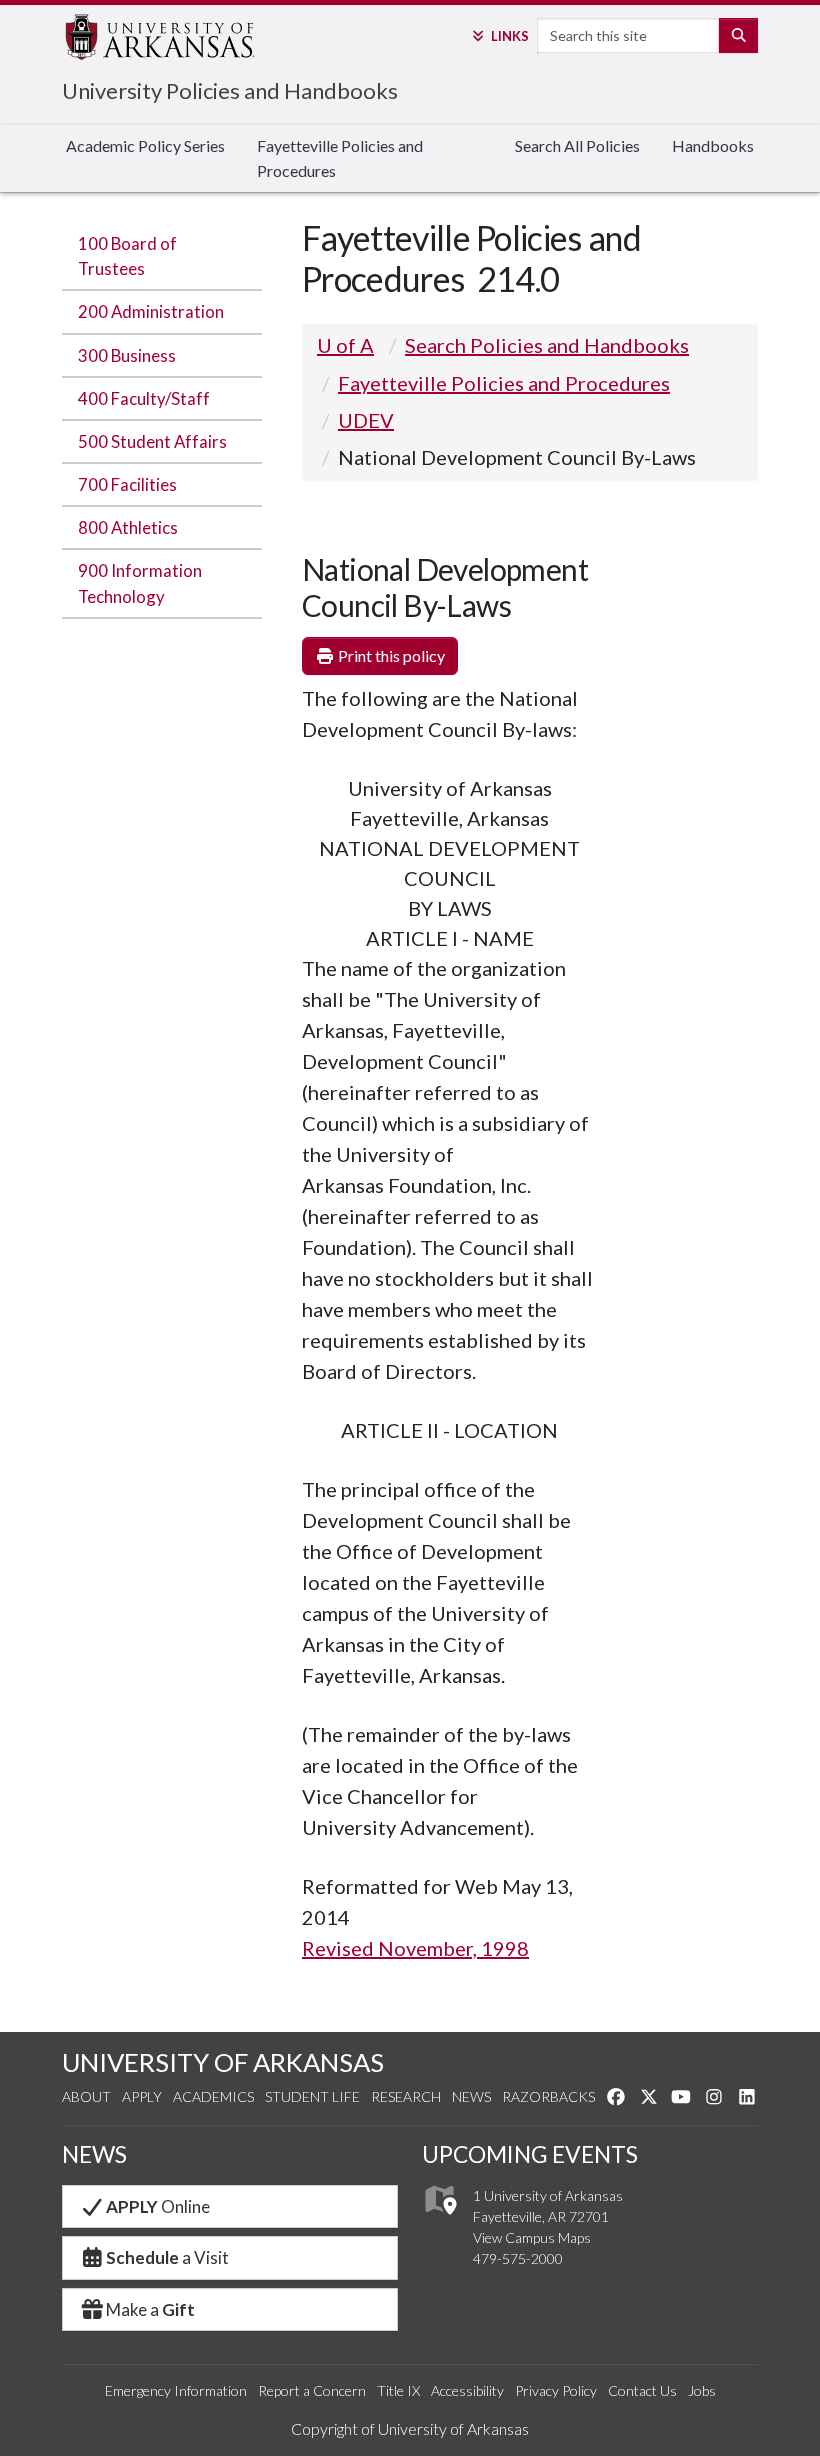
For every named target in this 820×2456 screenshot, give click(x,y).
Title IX (398, 2390)
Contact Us (642, 2390)
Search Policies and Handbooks (547, 345)
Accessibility (467, 2390)
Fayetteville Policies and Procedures (340, 158)
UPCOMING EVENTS (530, 2154)
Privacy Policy (556, 2390)
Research (406, 2096)
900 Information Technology (140, 583)
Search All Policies (577, 145)
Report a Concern (312, 2390)
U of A (345, 345)
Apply (142, 2096)
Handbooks (713, 145)
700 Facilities (127, 484)
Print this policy (390, 655)
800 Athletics (128, 527)
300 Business (127, 355)
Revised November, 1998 (415, 1948)
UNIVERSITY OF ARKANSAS (223, 2062)
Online (158, 2206)
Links (509, 36)
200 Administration (151, 311)
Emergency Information (176, 2390)
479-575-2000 (518, 2258)
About (86, 2096)
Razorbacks (548, 2096)
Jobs (702, 2390)
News (471, 2096)
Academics (213, 2096)
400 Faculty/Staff (144, 398)
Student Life (312, 2096)
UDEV (366, 420)
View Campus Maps (532, 2237)
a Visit (167, 2257)
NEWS (94, 2154)
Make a (150, 2309)
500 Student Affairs (152, 441)
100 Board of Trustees (127, 256)
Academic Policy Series (145, 145)
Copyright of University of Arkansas (410, 2428)
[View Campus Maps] (439, 2219)
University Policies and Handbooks (230, 90)
